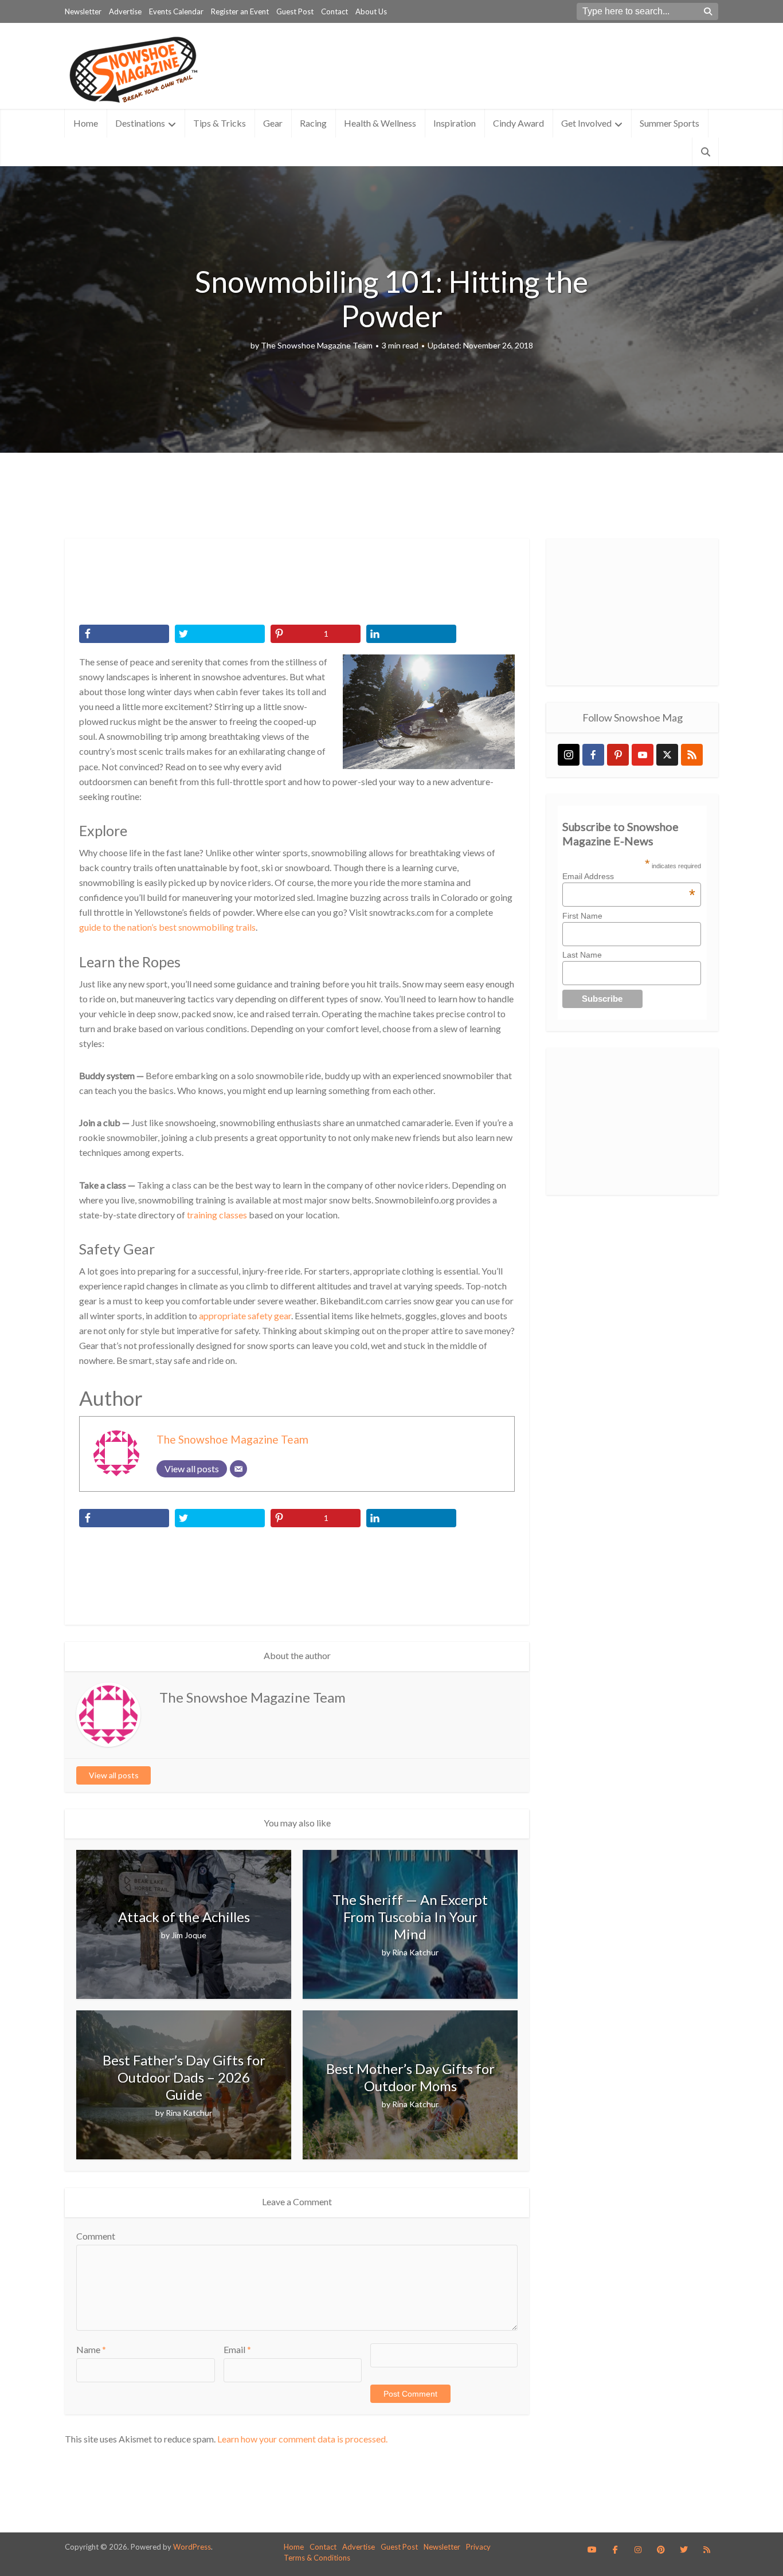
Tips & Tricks (220, 123)
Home (86, 123)
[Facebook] (593, 755)
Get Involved (586, 123)
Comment (96, 2236)
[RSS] (692, 755)
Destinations (140, 123)
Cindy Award (518, 123)
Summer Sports (670, 123)
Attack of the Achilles (184, 1917)
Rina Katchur (415, 1952)
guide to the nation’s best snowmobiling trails (167, 927)
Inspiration (455, 123)
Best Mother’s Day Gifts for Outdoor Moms (410, 2077)
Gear (273, 123)
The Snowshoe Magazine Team (317, 345)
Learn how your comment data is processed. (302, 2439)
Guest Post (295, 11)
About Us (371, 11)
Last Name (582, 955)
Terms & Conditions (317, 2558)
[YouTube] (643, 755)
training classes (217, 1215)
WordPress (192, 2547)
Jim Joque (189, 1935)
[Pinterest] (618, 755)
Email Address (629, 876)
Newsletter (83, 11)
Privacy (478, 2547)
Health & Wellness (380, 123)
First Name (582, 916)
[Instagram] (569, 755)
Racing (313, 123)
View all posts (114, 1775)
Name (91, 2349)
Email (237, 2349)
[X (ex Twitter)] (667, 755)
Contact (334, 11)
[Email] (238, 1469)
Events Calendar (176, 11)
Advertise (125, 11)
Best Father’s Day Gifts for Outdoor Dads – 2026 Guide (184, 2077)
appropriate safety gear (245, 1316)
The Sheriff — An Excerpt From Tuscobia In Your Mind (410, 1917)
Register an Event (240, 11)
